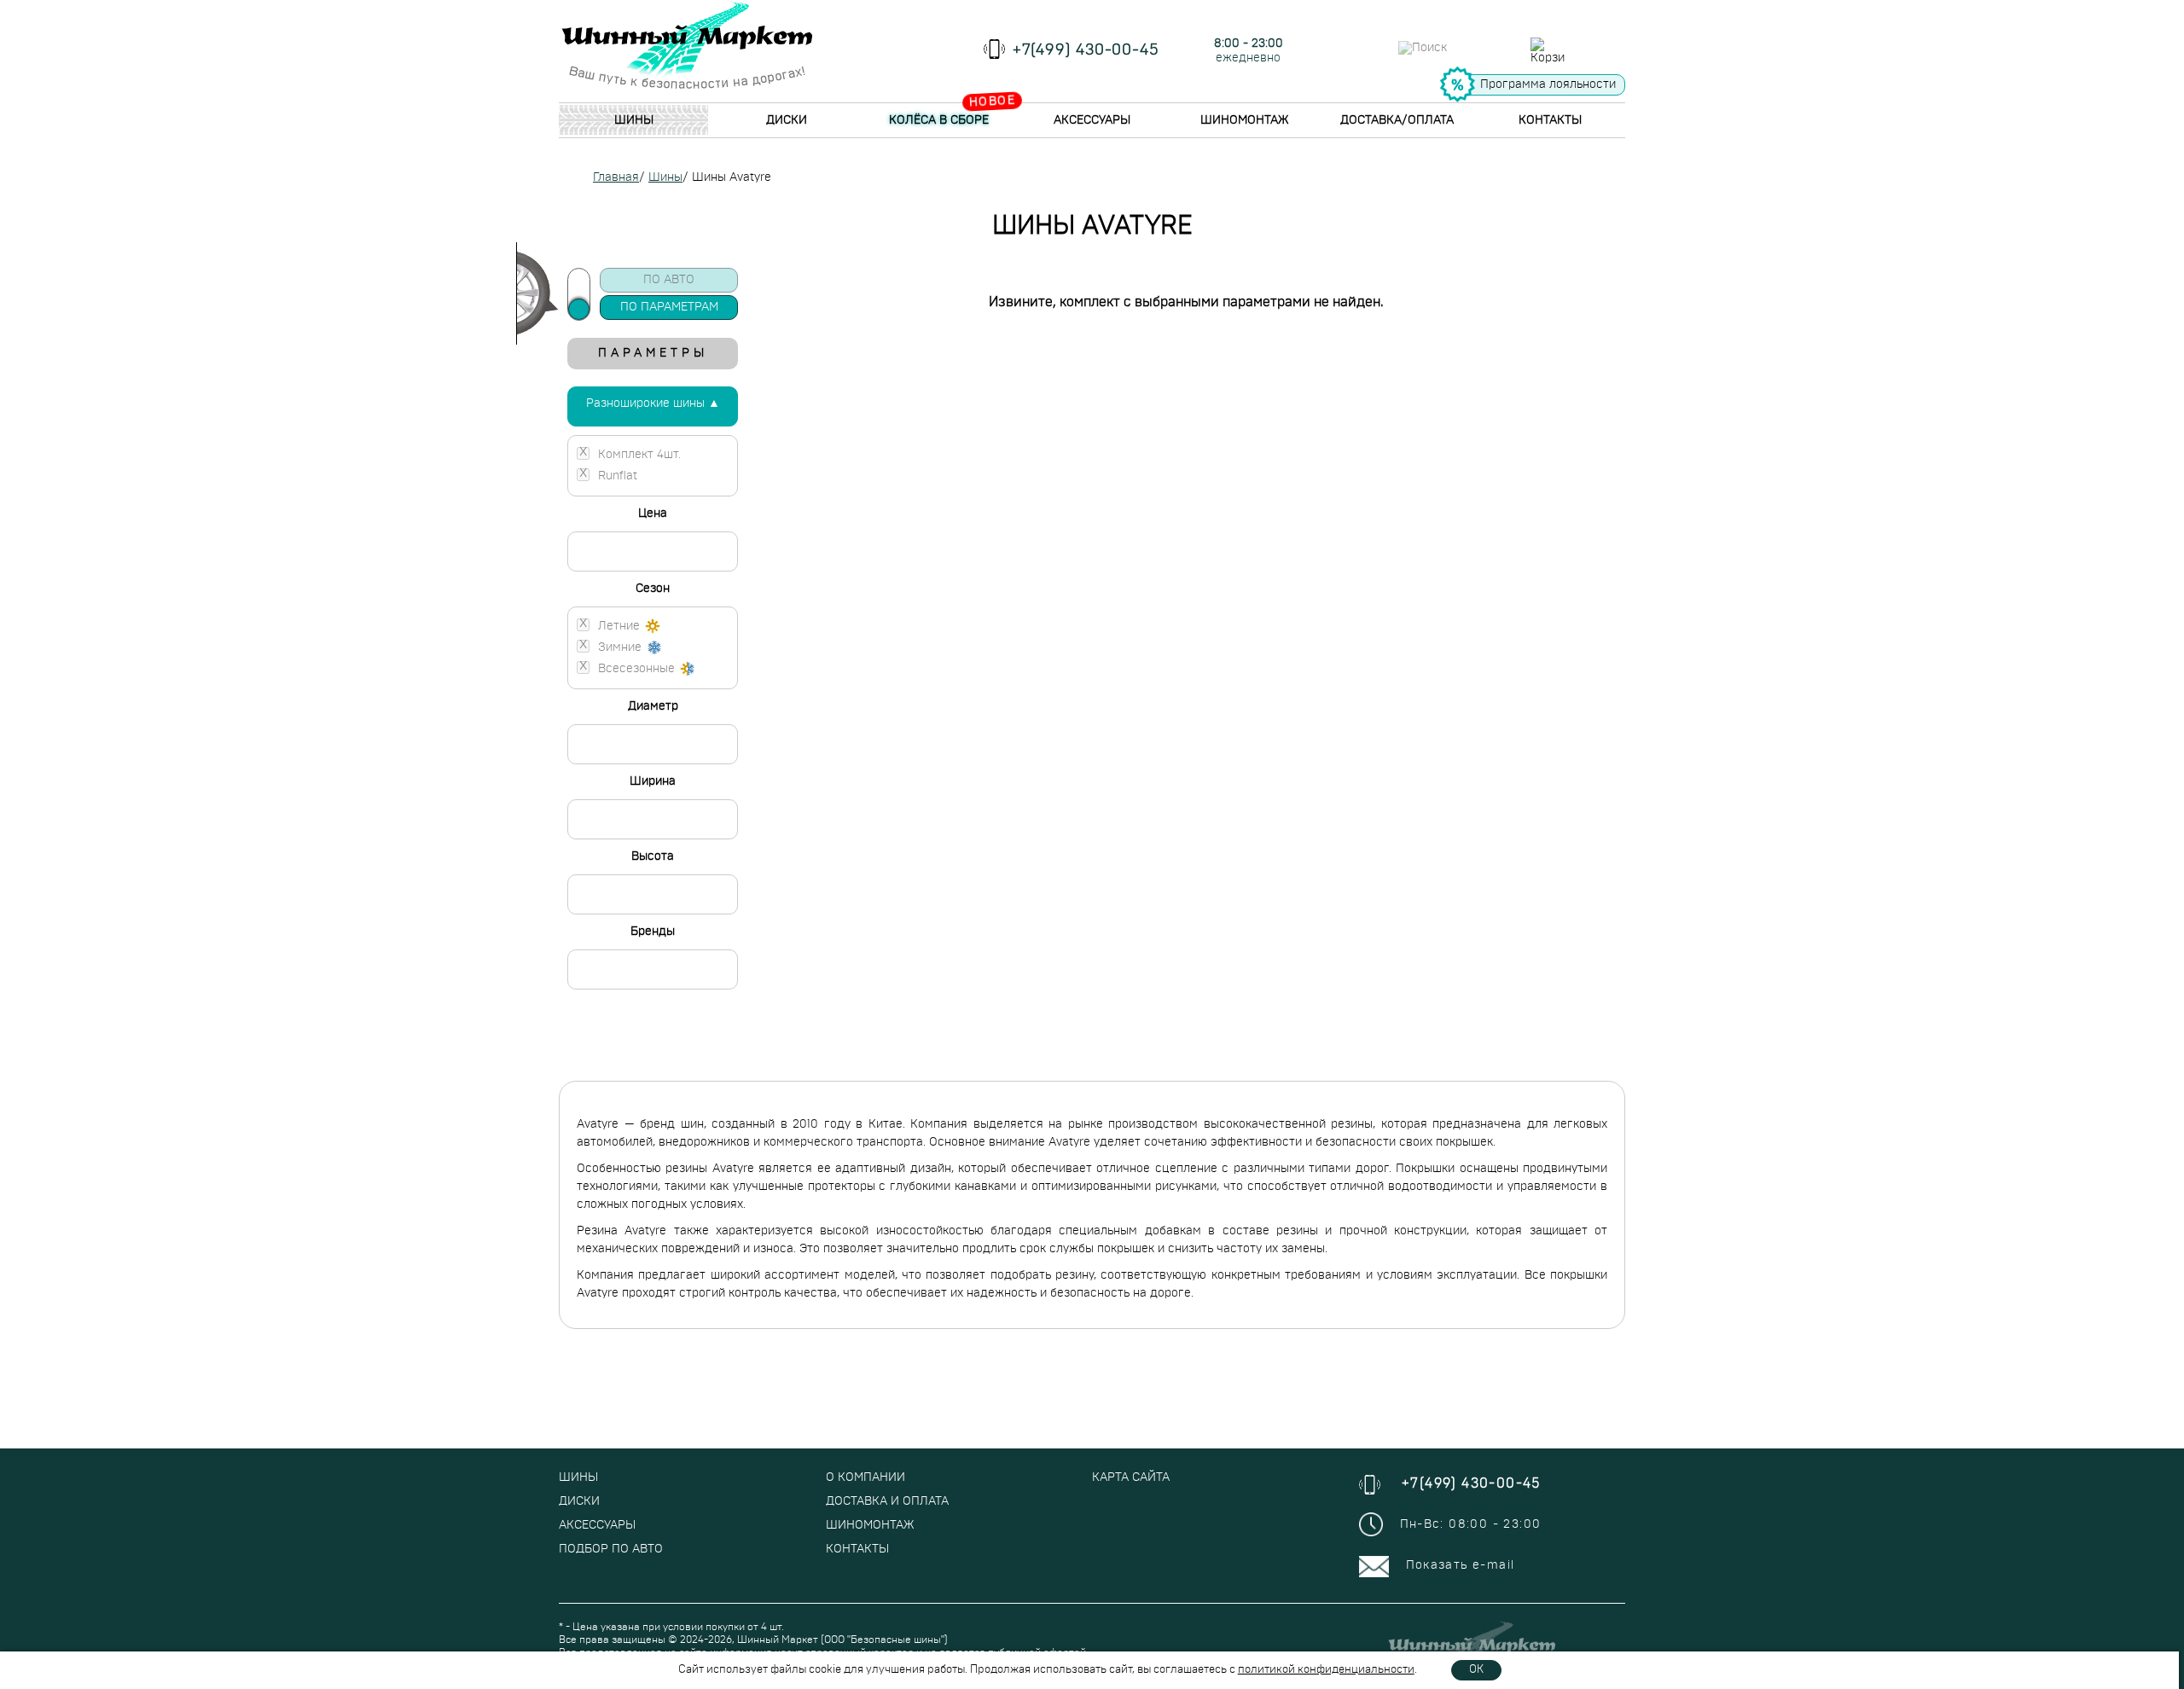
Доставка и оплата (887, 1501)
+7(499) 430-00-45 (1086, 50)
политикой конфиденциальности (1326, 1670)
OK (1476, 1670)
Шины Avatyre (732, 177)
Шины (634, 120)
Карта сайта (1131, 1477)
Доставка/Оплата (1397, 120)
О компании (865, 1477)
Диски (787, 120)
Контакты (1550, 120)
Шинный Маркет (778, 1640)
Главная (616, 177)
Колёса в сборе (939, 120)
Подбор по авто (611, 1549)
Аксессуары (1092, 120)
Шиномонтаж (1244, 120)
